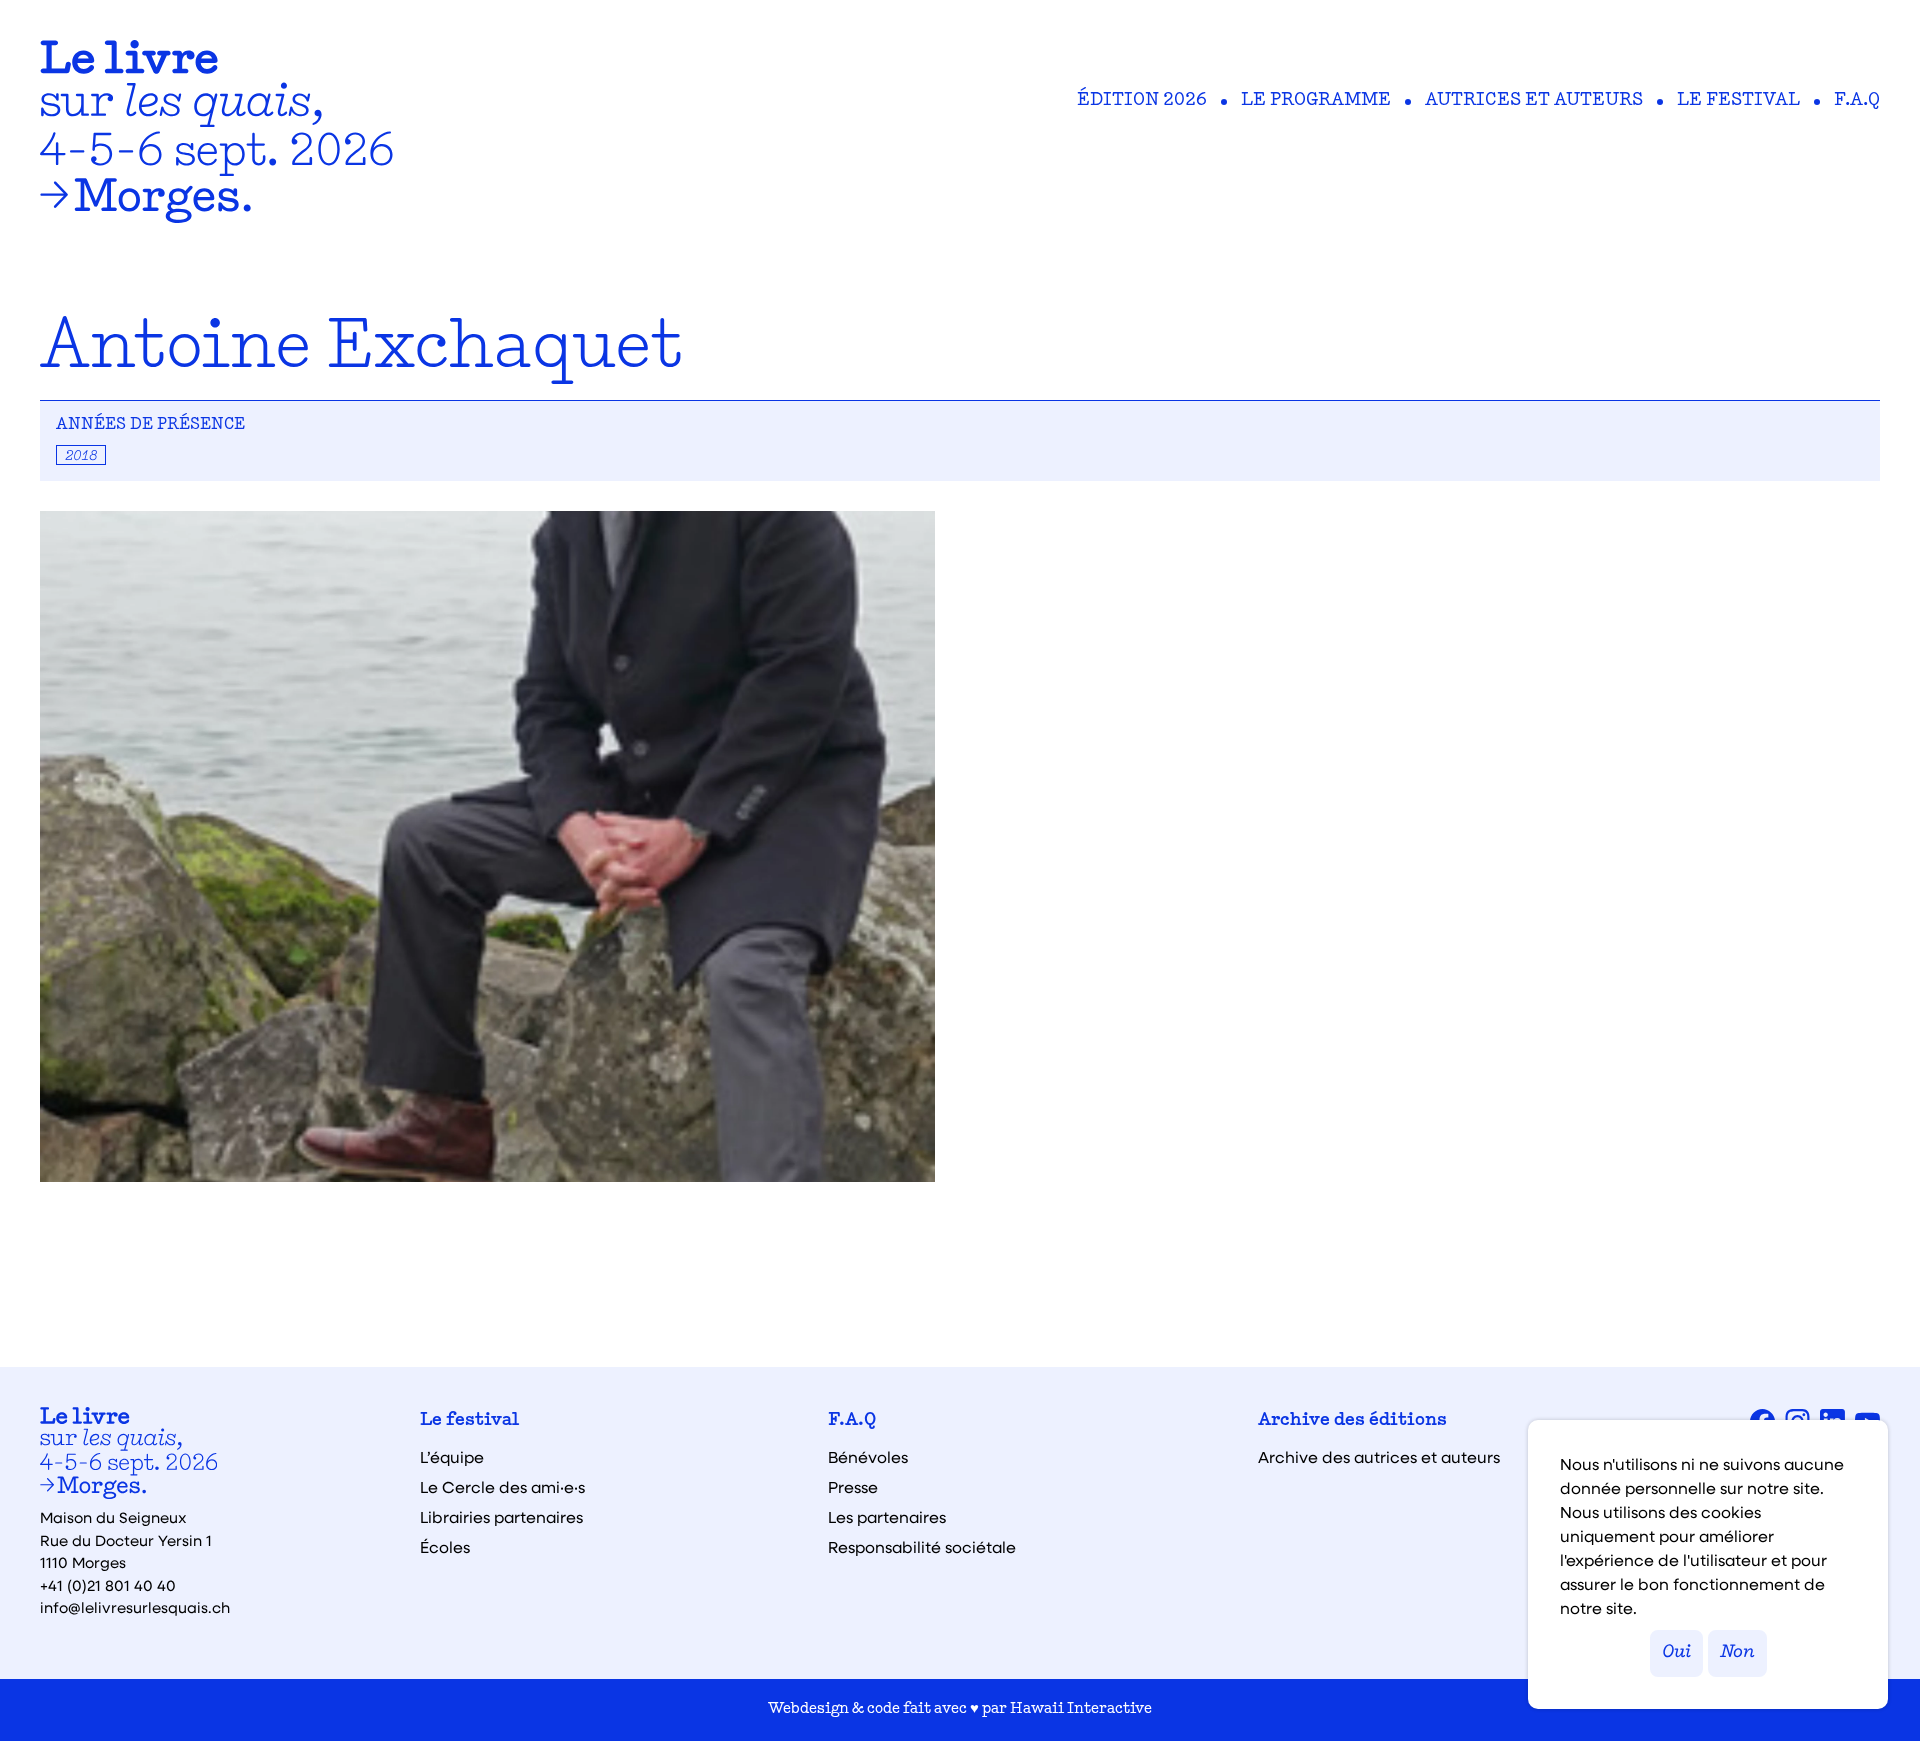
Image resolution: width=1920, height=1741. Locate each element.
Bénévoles (868, 1457)
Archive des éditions (1352, 1421)
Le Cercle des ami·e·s (502, 1487)
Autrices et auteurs (1534, 101)
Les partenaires (887, 1517)
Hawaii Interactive (1081, 1709)
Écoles (445, 1547)
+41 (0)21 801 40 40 (108, 1585)
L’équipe (452, 1457)
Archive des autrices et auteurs (1379, 1457)
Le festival (1738, 101)
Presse (853, 1487)
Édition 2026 (1142, 101)
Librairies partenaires (501, 1517)
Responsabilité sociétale (922, 1547)
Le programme (1316, 101)
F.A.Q (1857, 101)
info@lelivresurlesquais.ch (135, 1607)
